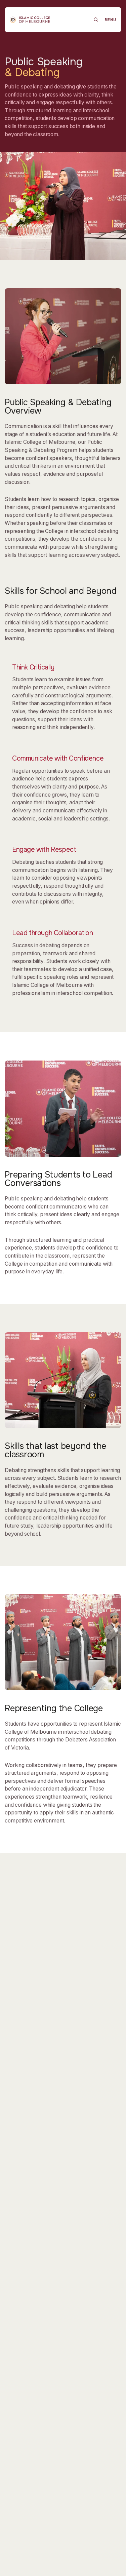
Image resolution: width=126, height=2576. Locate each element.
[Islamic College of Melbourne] (30, 20)
